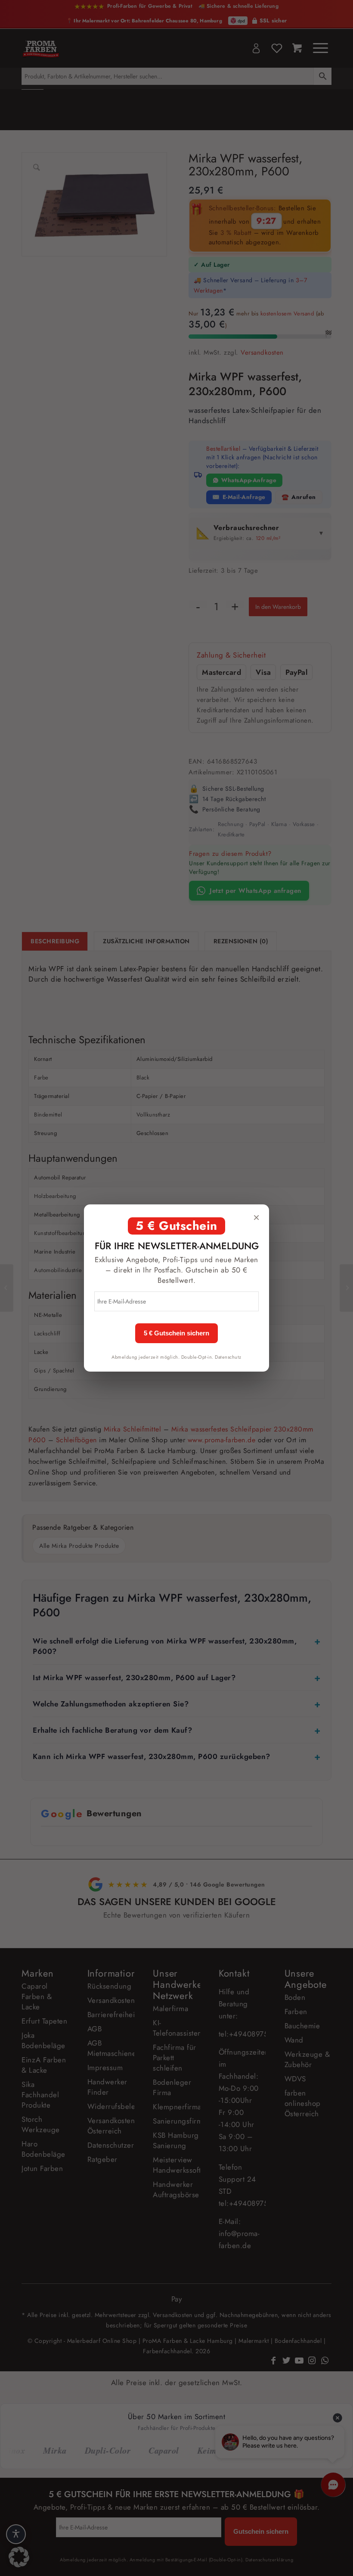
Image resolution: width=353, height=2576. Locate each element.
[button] (19, 2557)
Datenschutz (228, 1357)
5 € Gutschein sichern (176, 1333)
